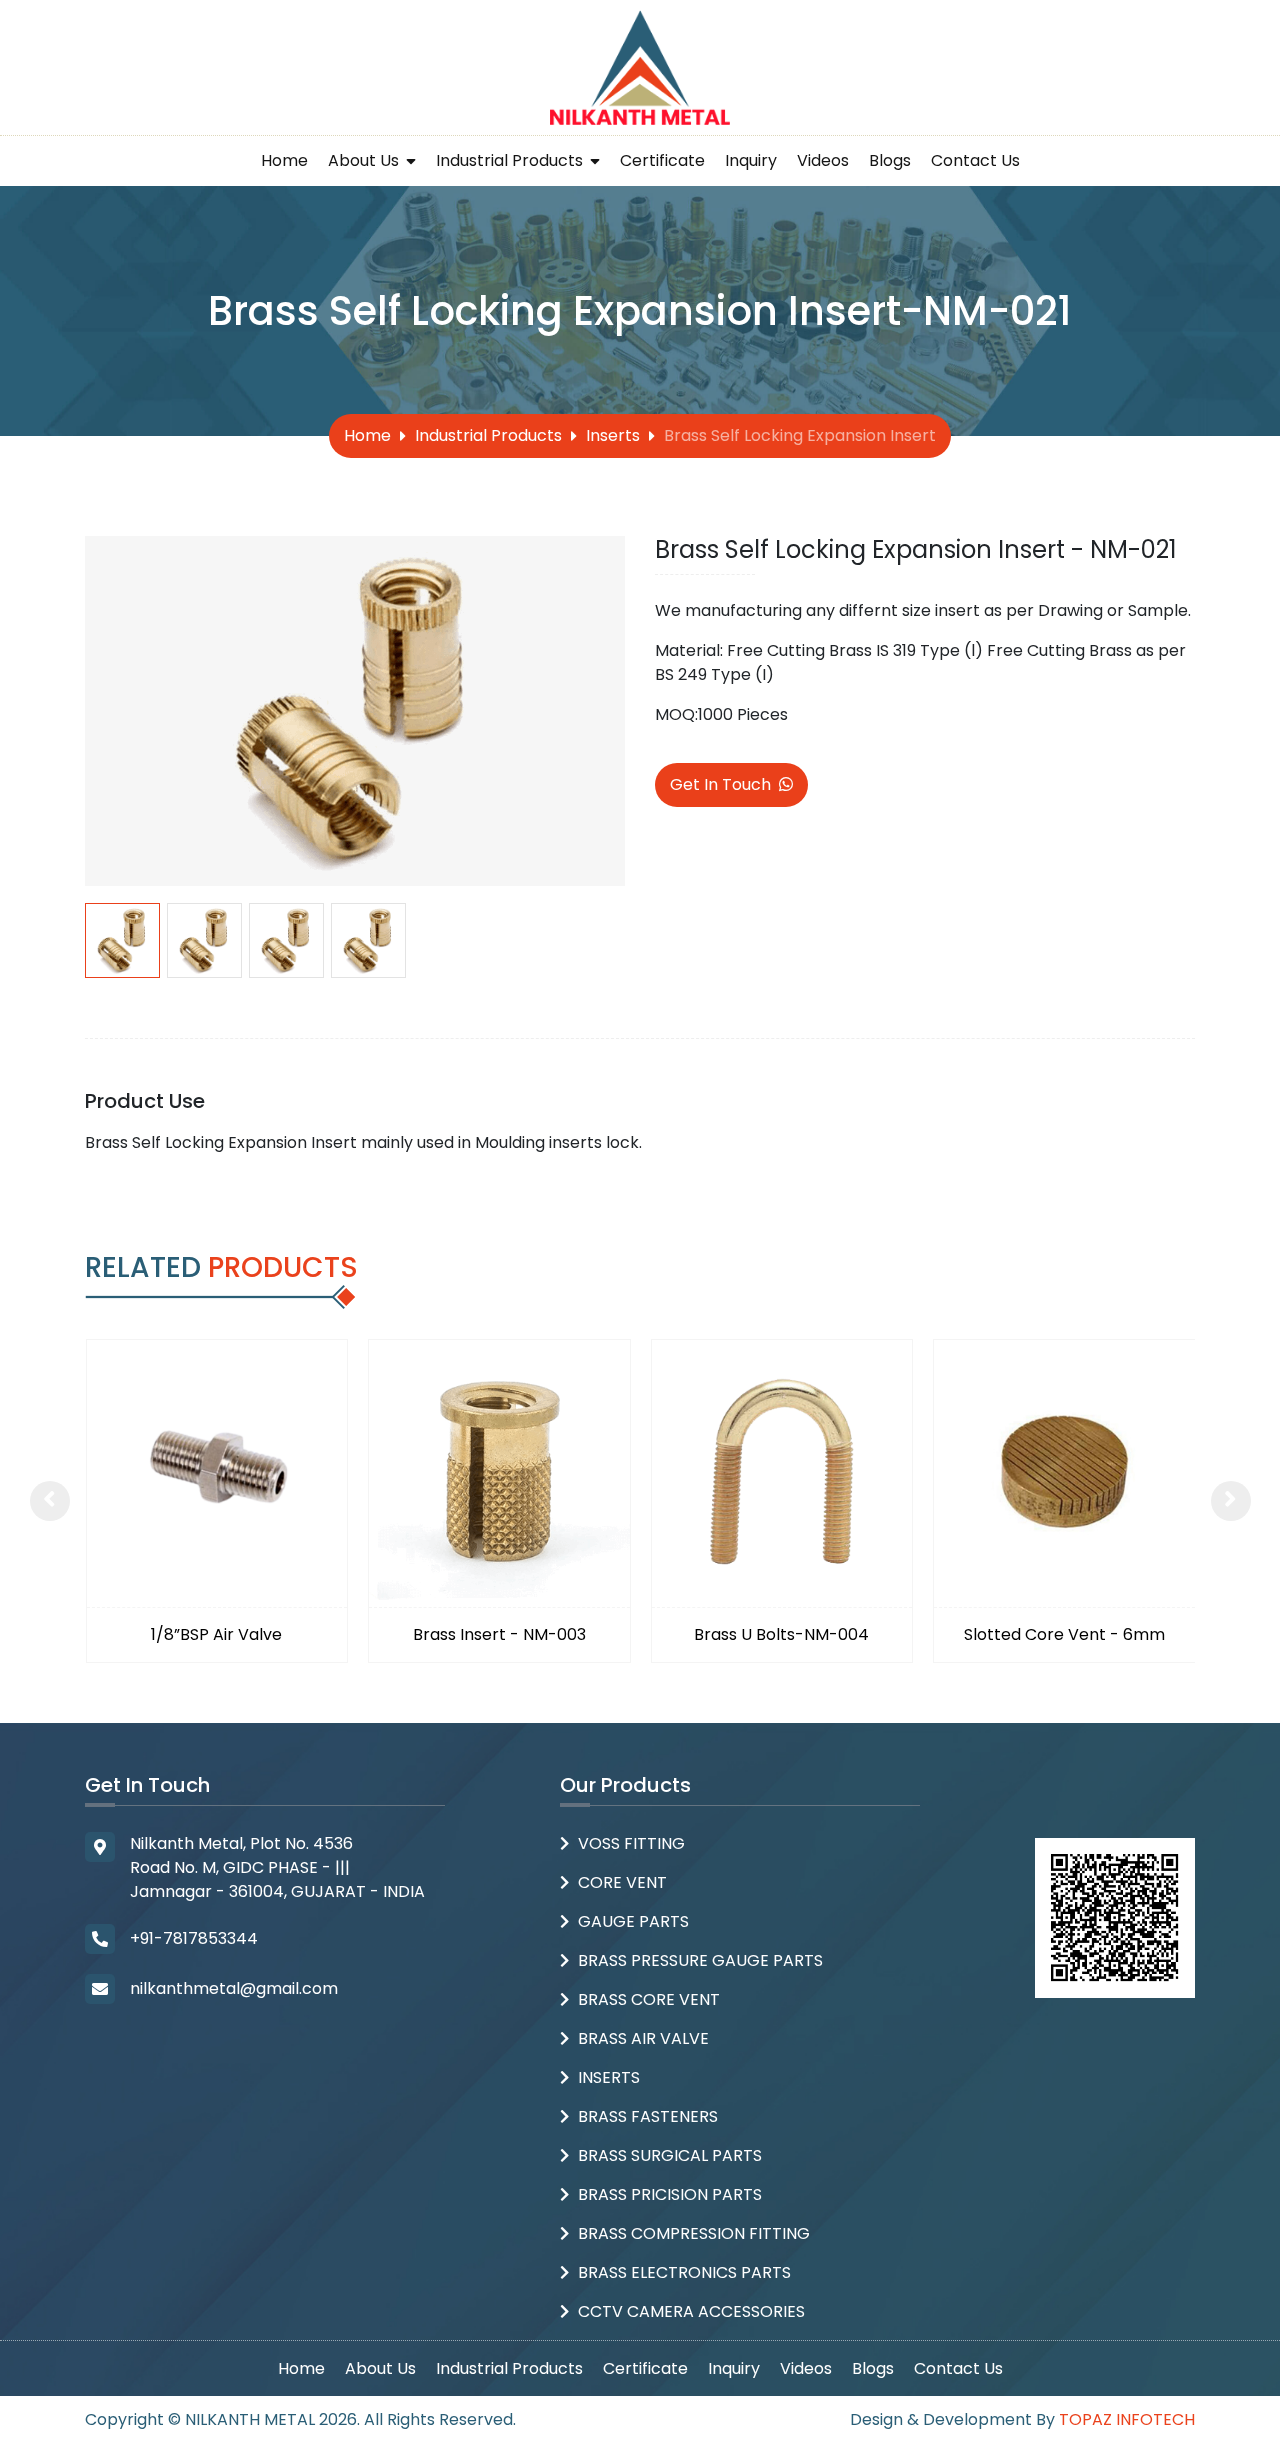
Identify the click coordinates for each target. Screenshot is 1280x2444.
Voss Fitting (631, 1843)
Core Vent (622, 1882)
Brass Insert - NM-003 (499, 1634)
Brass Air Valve (643, 2038)
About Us (365, 160)
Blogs (890, 160)
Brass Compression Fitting (694, 2233)
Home (284, 160)
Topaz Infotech (1127, 2419)
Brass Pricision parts (670, 2194)
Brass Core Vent (649, 1999)
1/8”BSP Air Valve (216, 1634)
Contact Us (975, 160)
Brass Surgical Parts (670, 2155)
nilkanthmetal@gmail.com (234, 1988)
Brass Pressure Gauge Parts (700, 1960)
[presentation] (50, 1501)
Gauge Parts (633, 1921)
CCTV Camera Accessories (691, 2311)
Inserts (613, 435)
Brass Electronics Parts (684, 2272)
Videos (823, 160)
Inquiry (751, 160)
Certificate (662, 160)
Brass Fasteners (648, 2116)
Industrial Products (511, 160)
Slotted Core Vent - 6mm (1064, 1634)
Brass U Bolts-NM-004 (781, 1634)
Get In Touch (720, 784)
